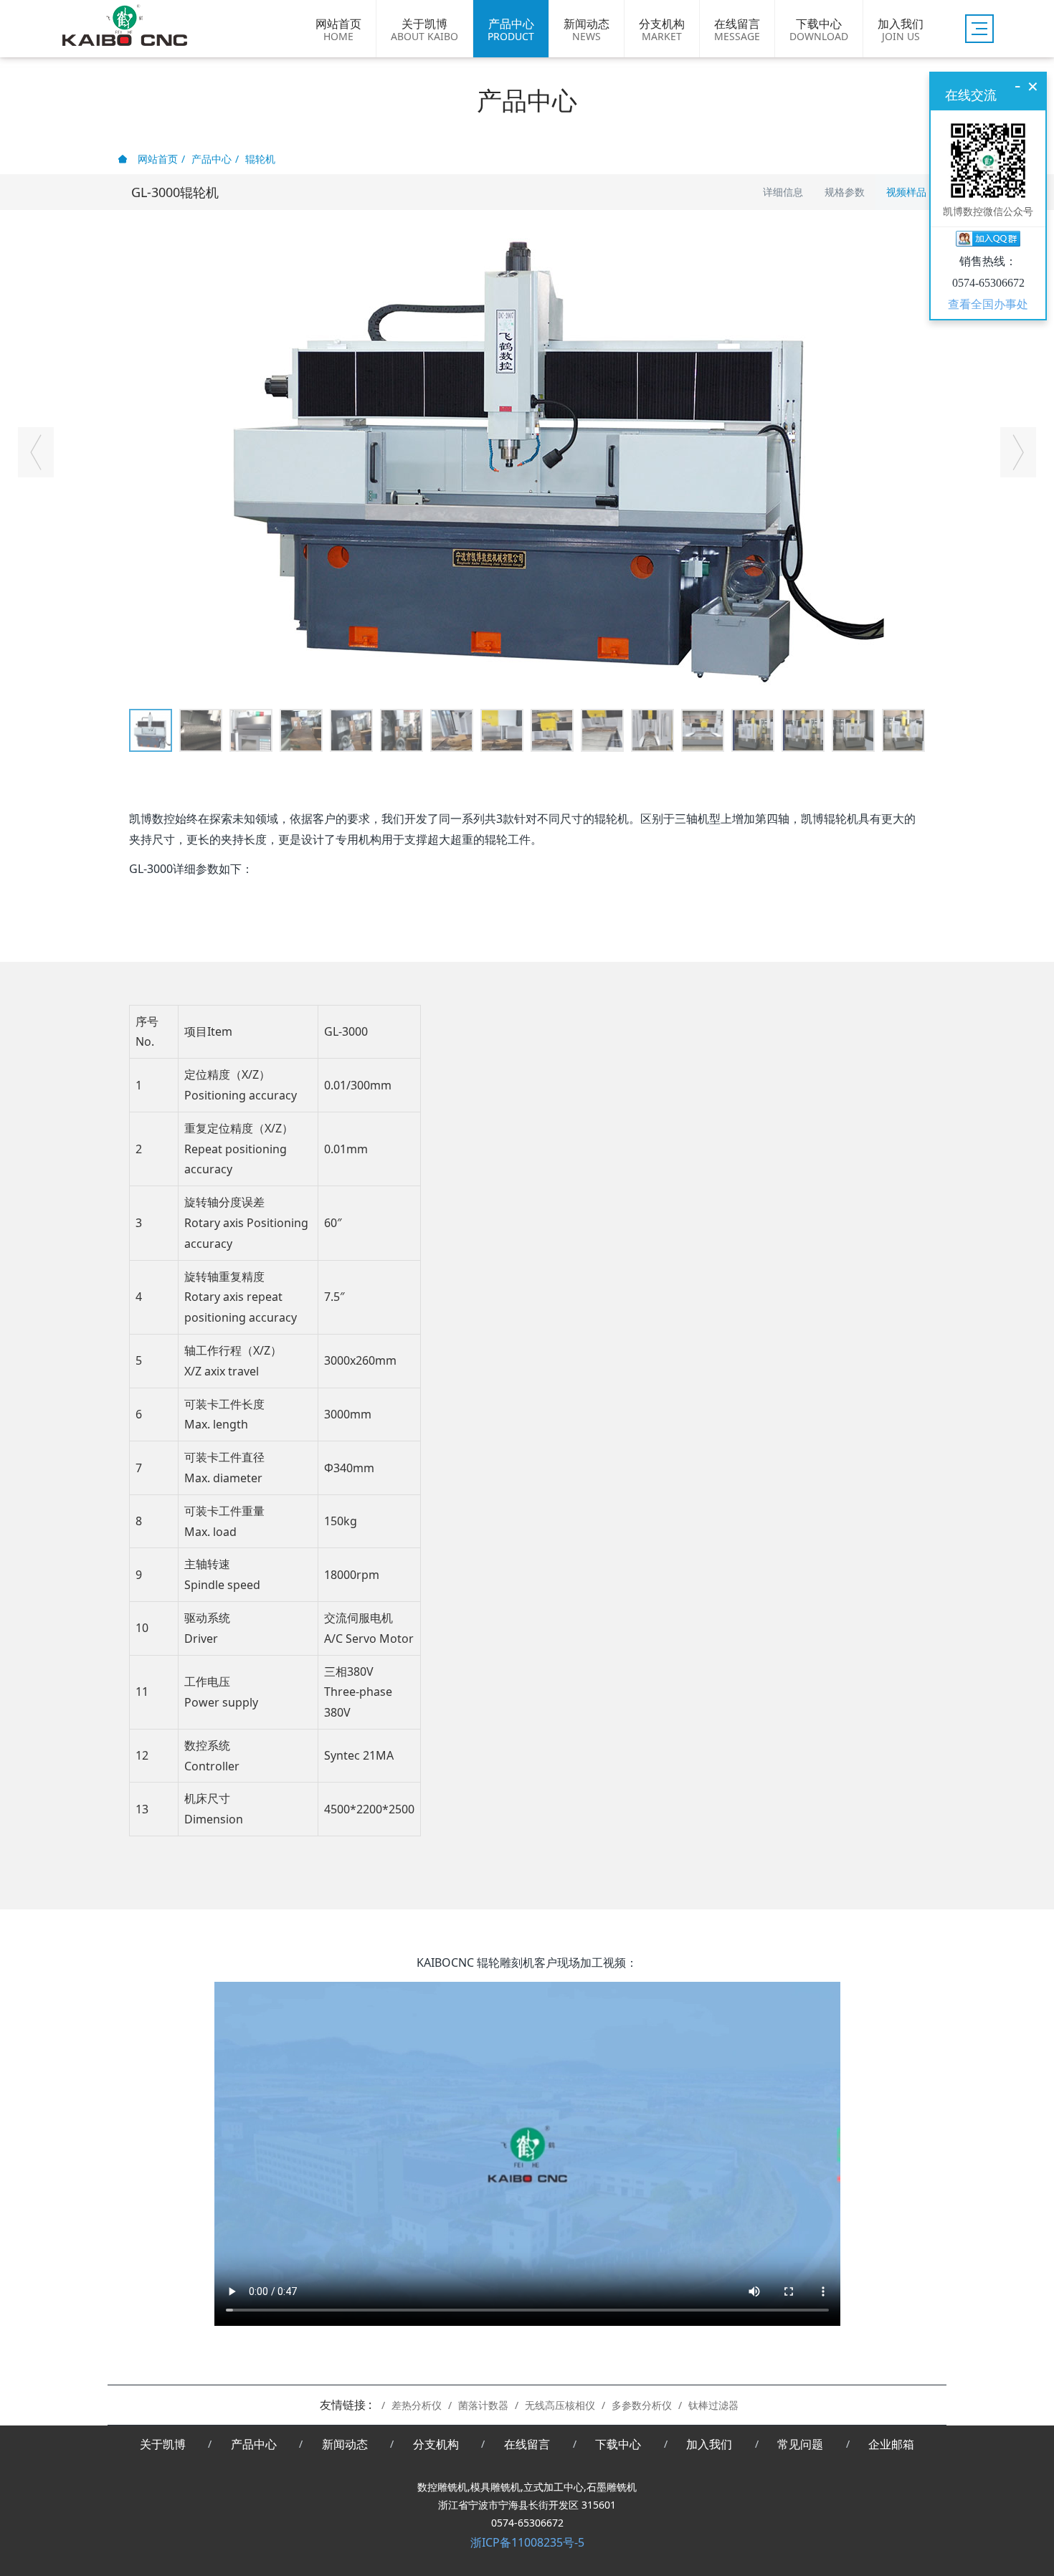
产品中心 (212, 159)
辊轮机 (260, 159)
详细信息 (783, 192)
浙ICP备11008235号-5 (527, 2542)
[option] (527, 459)
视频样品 (906, 192)
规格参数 (845, 192)
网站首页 (156, 159)
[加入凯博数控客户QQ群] (988, 241)
